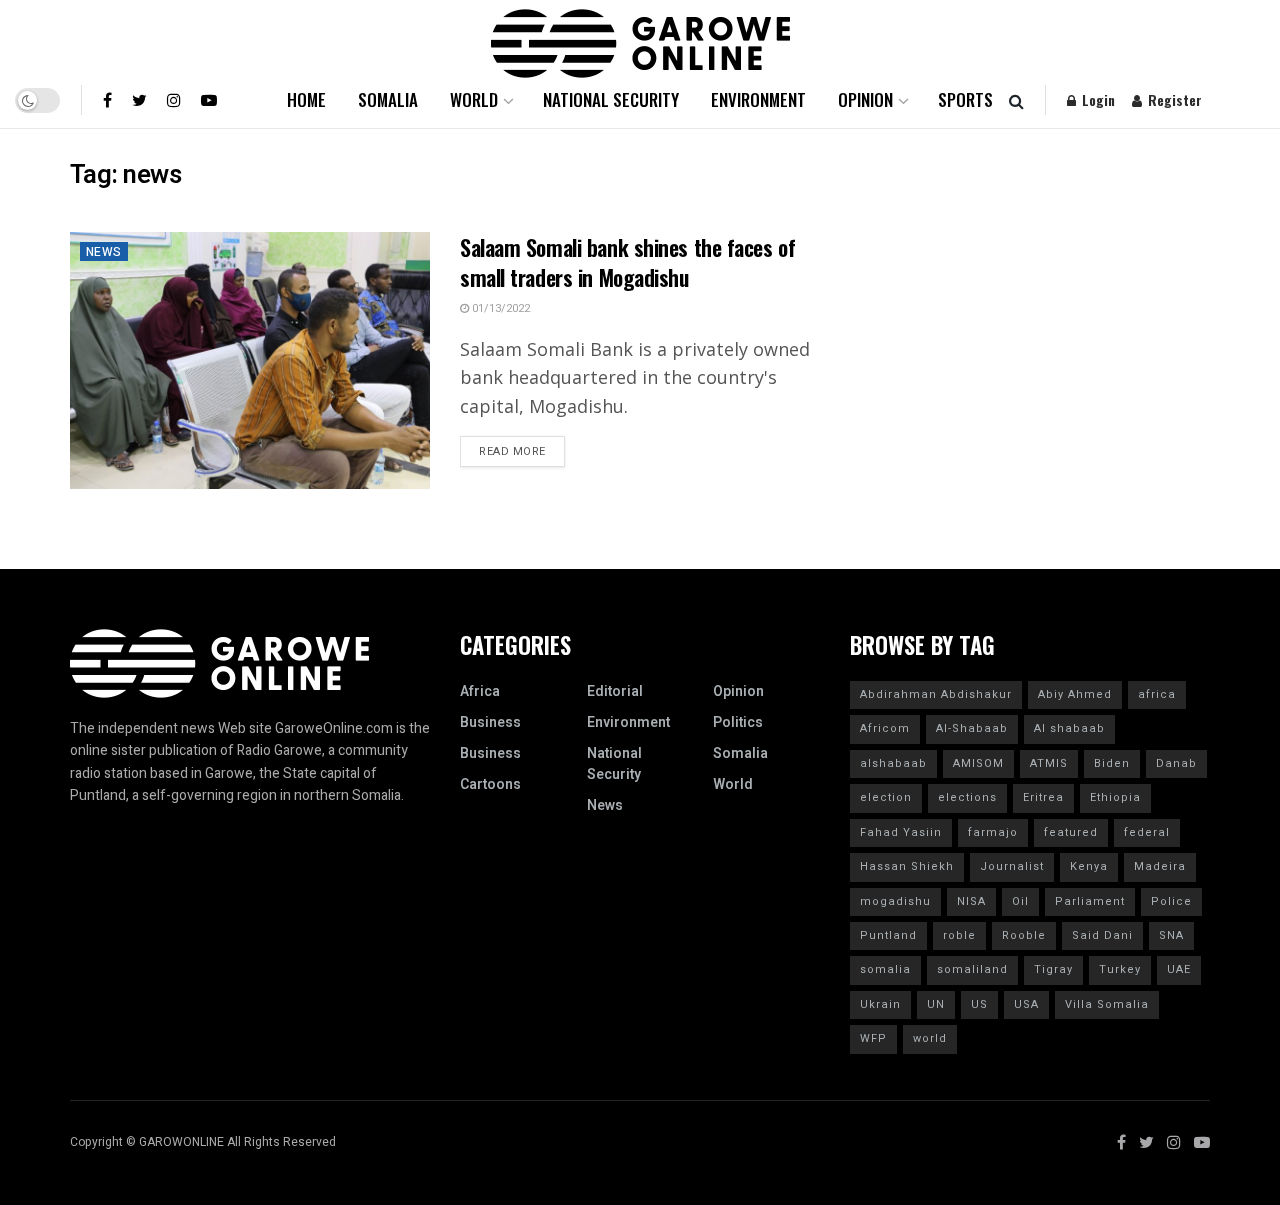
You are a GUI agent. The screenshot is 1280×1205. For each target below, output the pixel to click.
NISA (971, 901)
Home (306, 99)
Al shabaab (1069, 728)
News (104, 252)
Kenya (1089, 866)
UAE (1179, 969)
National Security (611, 99)
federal (1147, 832)
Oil (1020, 901)
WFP (873, 1038)
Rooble (1024, 935)
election (886, 797)
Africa (480, 691)
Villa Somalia (1107, 1004)
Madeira (1160, 866)
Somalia (388, 99)
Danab (1176, 763)
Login (1096, 99)
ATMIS (1049, 763)
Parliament (1090, 901)
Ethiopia (1115, 797)
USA (1026, 1004)
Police (1171, 901)
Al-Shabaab (972, 728)
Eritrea (1043, 797)
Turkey (1120, 969)
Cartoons (490, 784)
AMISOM (978, 763)
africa (1157, 694)
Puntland (888, 935)
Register (1173, 99)
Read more (512, 451)
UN (936, 1004)
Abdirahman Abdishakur (936, 694)
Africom (885, 728)
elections (967, 797)
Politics (738, 722)
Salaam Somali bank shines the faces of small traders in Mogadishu (627, 262)
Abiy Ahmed (1075, 694)
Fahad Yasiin (901, 832)
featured (1071, 832)
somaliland (972, 969)
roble (959, 935)
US (979, 1004)
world (930, 1038)
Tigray (1053, 969)
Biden (1112, 763)
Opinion (865, 99)
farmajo (993, 832)
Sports (965, 99)
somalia (885, 969)
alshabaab (893, 763)
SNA (1171, 935)
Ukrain (880, 1004)
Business (490, 722)
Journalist (1012, 866)
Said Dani (1102, 935)
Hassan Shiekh (907, 866)
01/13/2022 (499, 308)
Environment (758, 99)
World (474, 99)
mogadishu (895, 901)
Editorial (615, 691)
